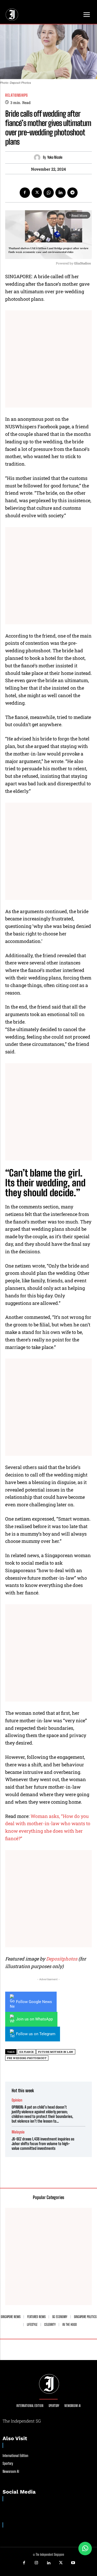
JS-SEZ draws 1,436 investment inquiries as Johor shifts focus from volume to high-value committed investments (43, 2144)
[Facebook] (25, 193)
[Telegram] (72, 193)
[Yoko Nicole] (38, 157)
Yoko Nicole (55, 157)
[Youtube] (73, 2563)
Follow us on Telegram (36, 2034)
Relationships (17, 95)
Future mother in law (56, 2052)
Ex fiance (27, 2052)
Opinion (17, 2100)
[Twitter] (37, 193)
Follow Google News (34, 2002)
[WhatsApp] (49, 193)
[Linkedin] (61, 193)
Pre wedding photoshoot (27, 2058)
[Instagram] (36, 2563)
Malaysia (18, 2132)
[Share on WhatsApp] (85, 2549)
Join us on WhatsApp (34, 2019)
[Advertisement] (48, 359)
